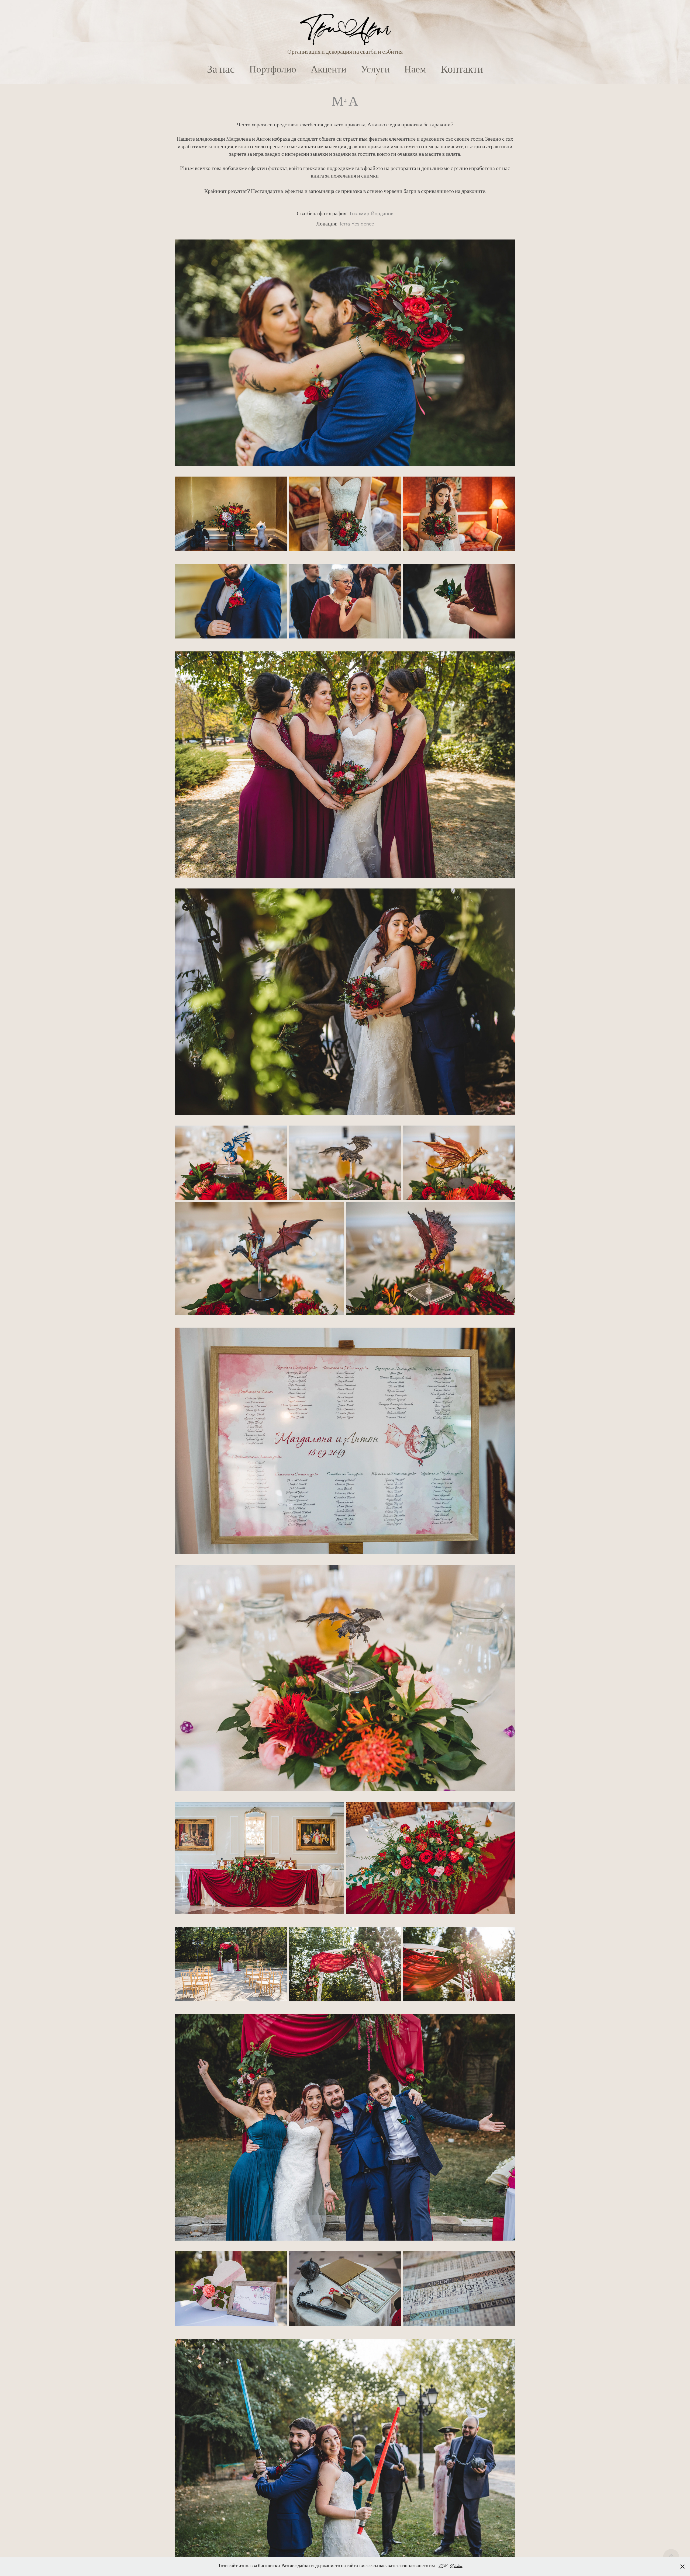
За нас (221, 71)
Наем (415, 71)
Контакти (462, 71)
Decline (456, 2566)
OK (443, 2566)
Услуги (375, 71)
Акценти (329, 71)
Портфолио (273, 71)
